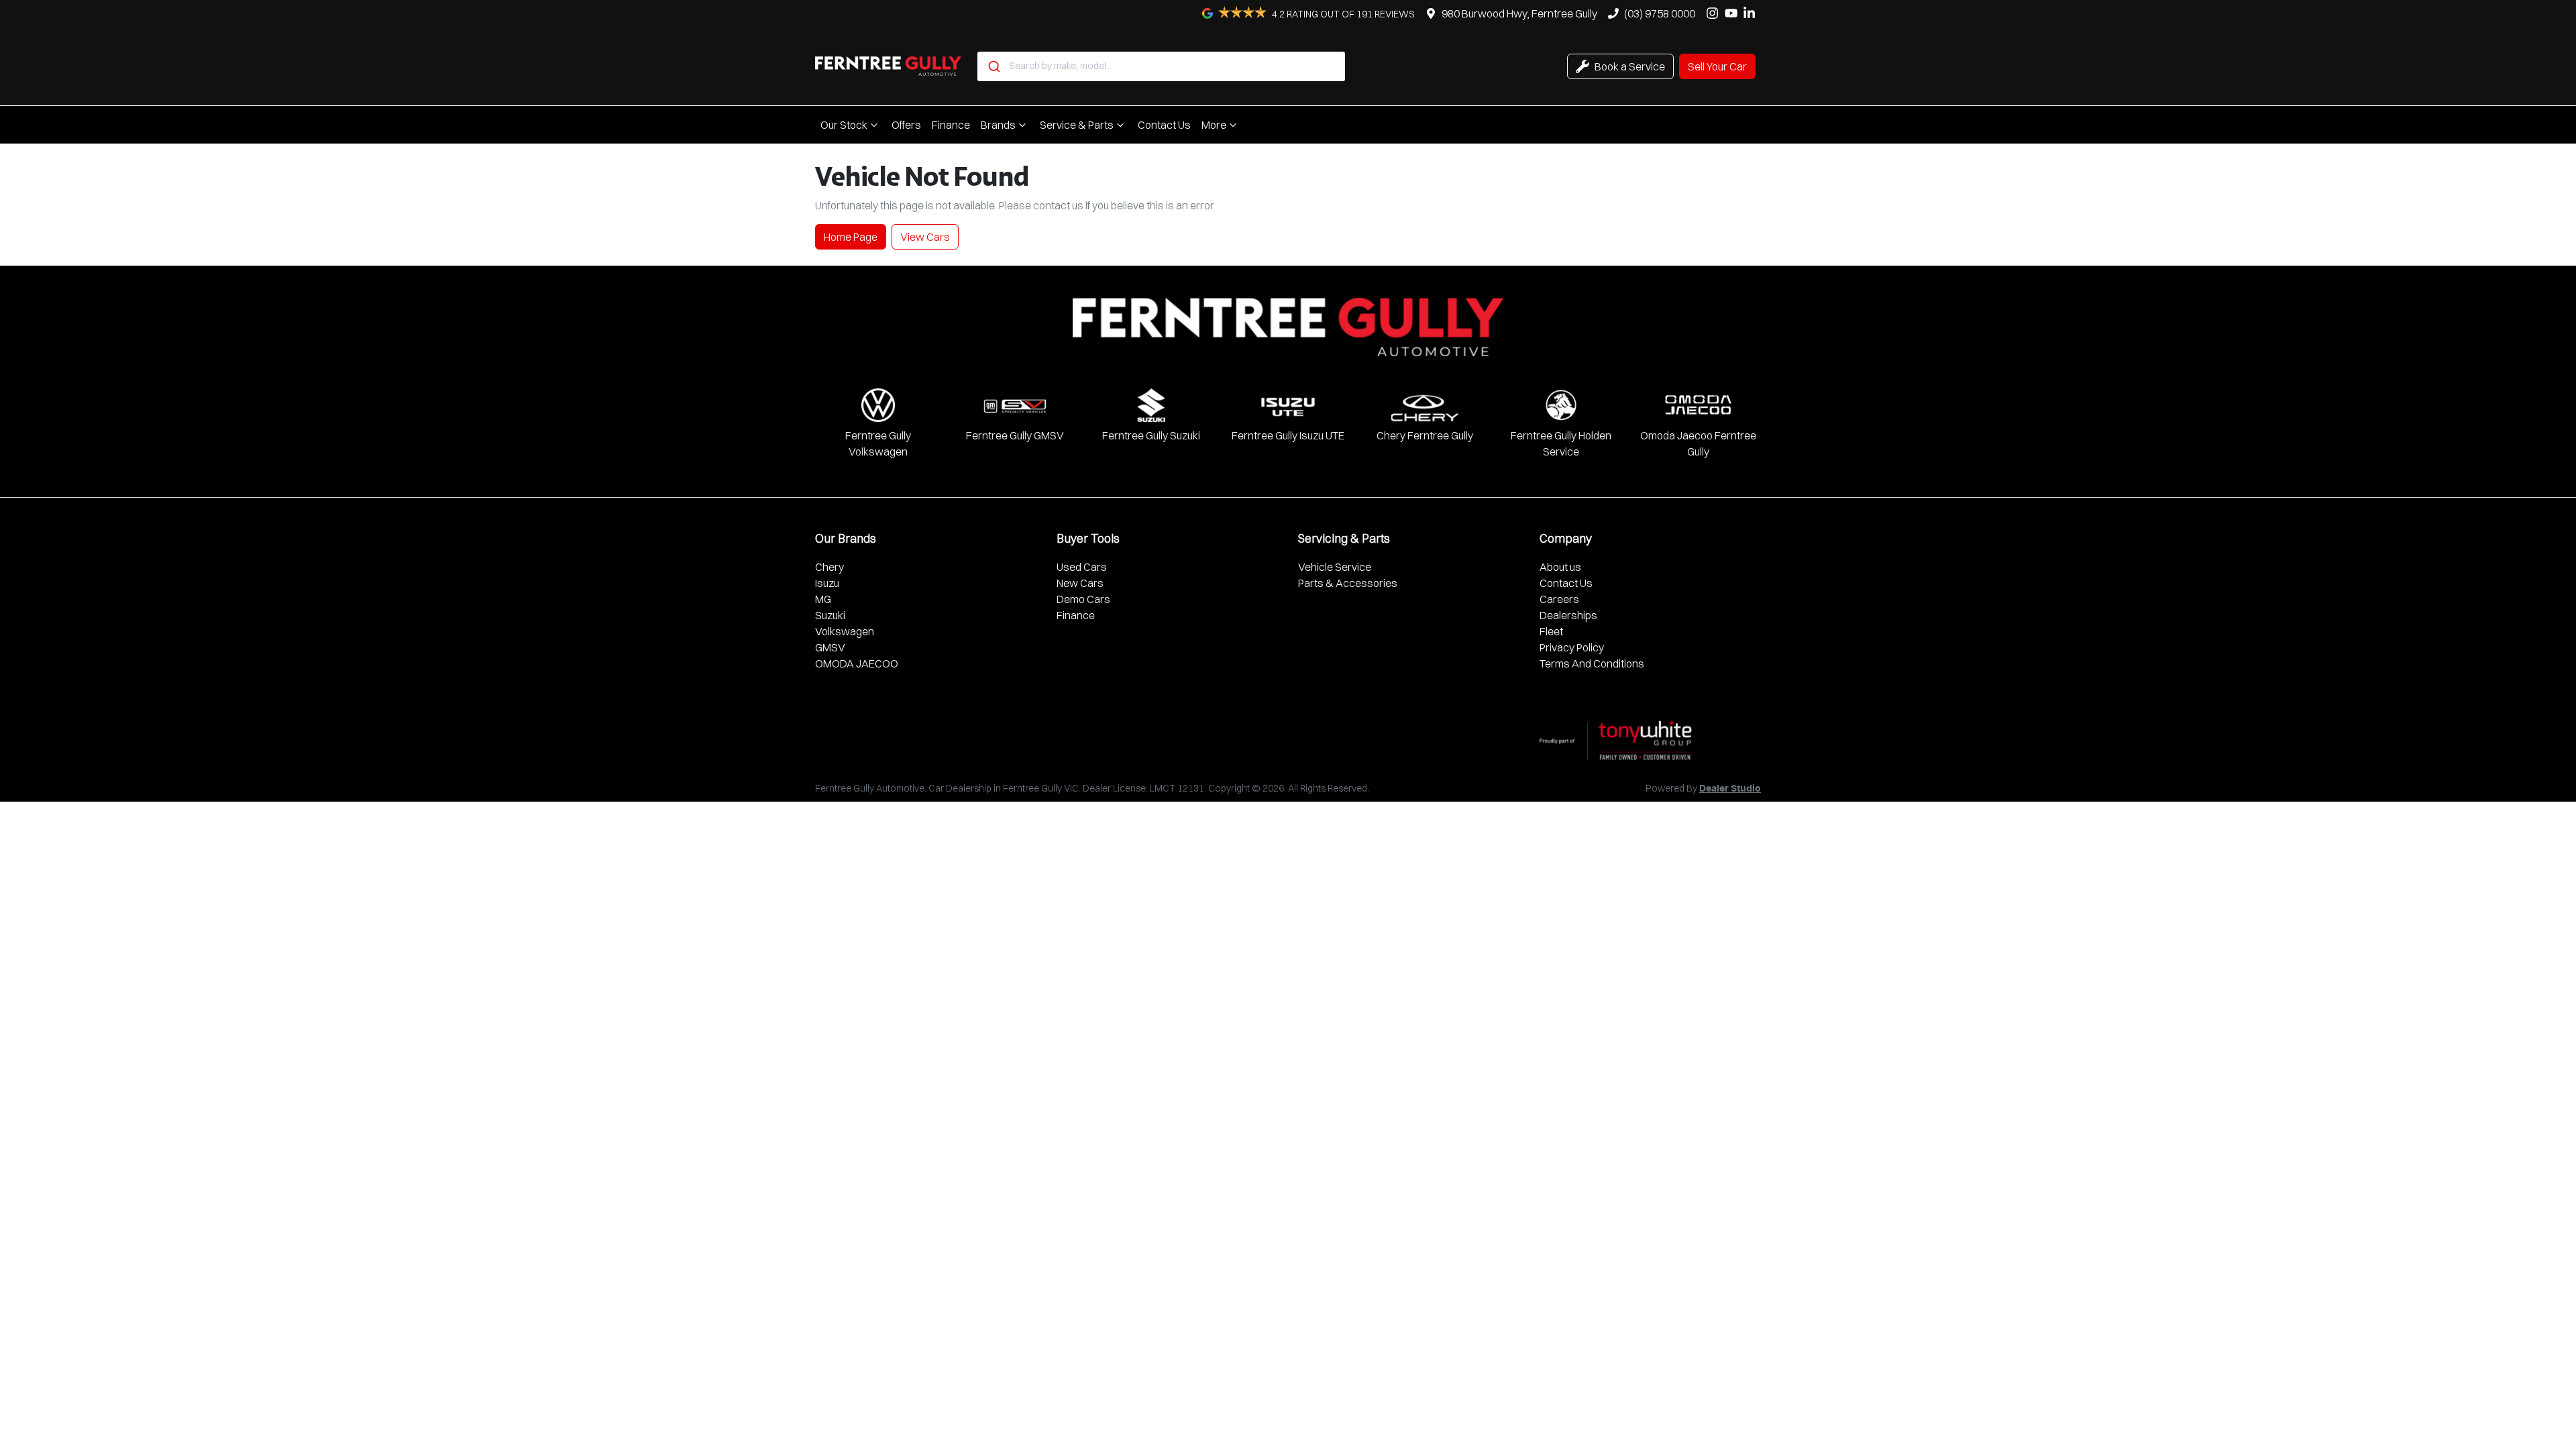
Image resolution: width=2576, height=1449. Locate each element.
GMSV (830, 647)
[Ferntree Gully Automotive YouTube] (1734, 13)
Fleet (1551, 631)
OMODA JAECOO (857, 663)
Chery (829, 567)
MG (823, 599)
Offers (906, 125)
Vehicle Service (1335, 567)
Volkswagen (845, 631)
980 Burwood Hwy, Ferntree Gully (1519, 13)
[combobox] (1161, 66)
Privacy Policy (1572, 647)
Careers (1559, 599)
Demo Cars (1083, 599)
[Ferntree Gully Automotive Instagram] (1715, 13)
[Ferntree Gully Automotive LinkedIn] (1752, 13)
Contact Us (1164, 125)
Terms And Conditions (1592, 663)
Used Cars (1082, 567)
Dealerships (1568, 615)
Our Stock (844, 125)
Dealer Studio (1730, 789)
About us (1560, 567)
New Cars (1080, 583)
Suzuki (830, 615)
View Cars (925, 237)
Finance (951, 125)
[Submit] (993, 66)
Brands (998, 125)
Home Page (851, 237)
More (1214, 125)
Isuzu (827, 583)
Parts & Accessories (1348, 583)
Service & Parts (1077, 125)
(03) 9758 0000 (1660, 13)
